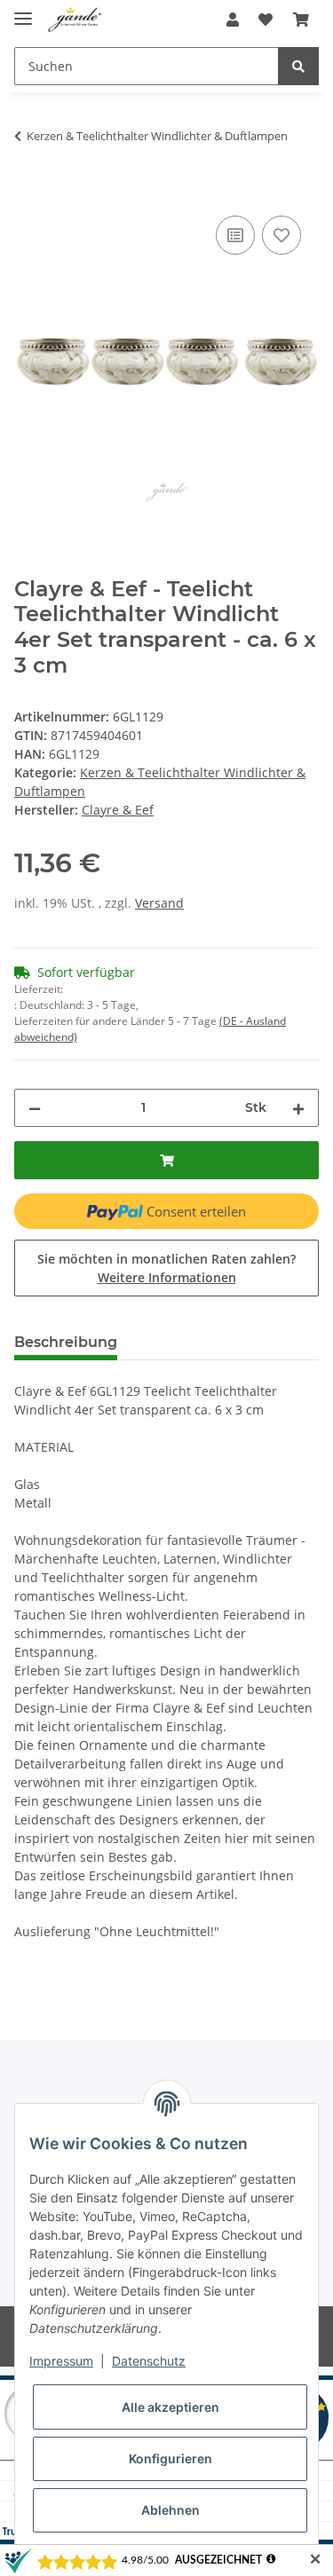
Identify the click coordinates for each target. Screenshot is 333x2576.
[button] (233, 20)
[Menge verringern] (35, 1108)
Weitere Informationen (167, 1277)
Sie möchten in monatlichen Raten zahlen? (166, 1268)
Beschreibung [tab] (66, 1342)
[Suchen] (298, 66)
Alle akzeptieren (170, 2407)
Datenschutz (149, 2361)
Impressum (61, 2361)
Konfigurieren (170, 2458)
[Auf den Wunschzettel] (281, 235)
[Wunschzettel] (266, 20)
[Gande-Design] (75, 20)
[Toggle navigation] (23, 11)
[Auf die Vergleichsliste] (235, 235)
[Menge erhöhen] (298, 1108)
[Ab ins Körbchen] (301, 20)
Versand (159, 903)
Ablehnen (170, 2510)
